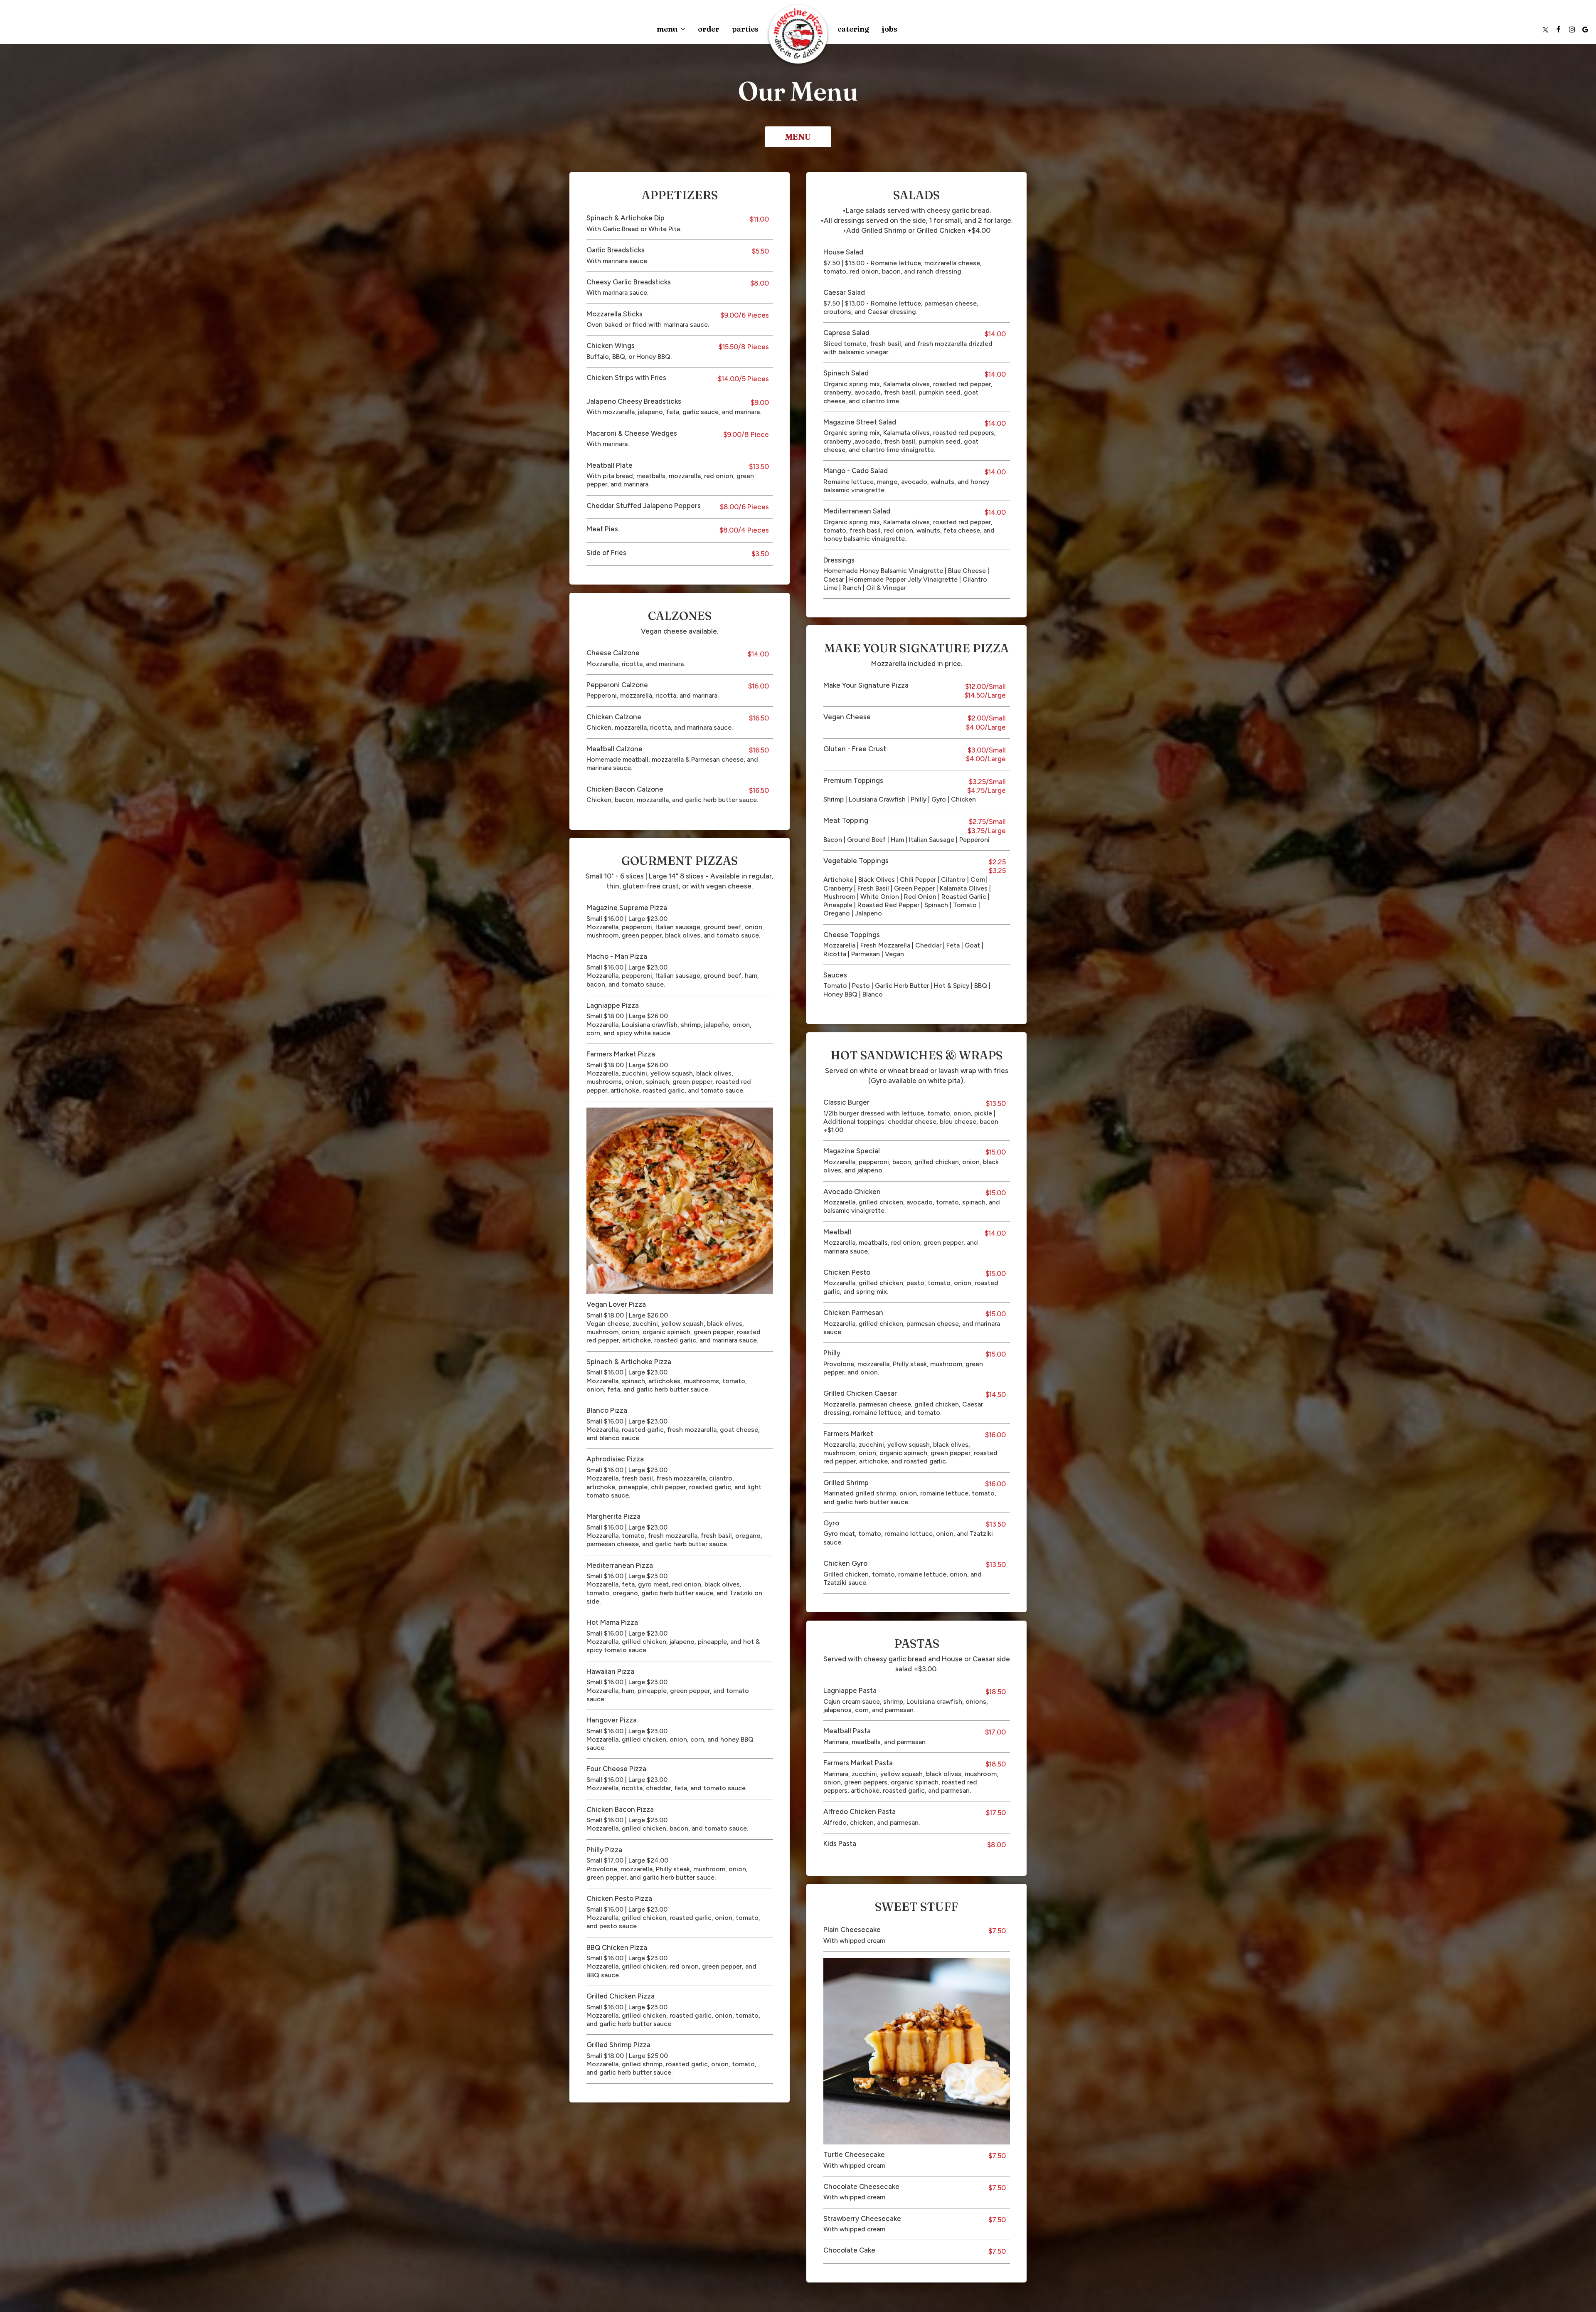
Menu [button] (668, 29)
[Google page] (1585, 29)
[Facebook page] (1559, 29)
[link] (798, 35)
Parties (745, 29)
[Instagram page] (1572, 29)
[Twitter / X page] (1545, 29)
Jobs (889, 29)
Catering (853, 29)
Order (709, 29)
